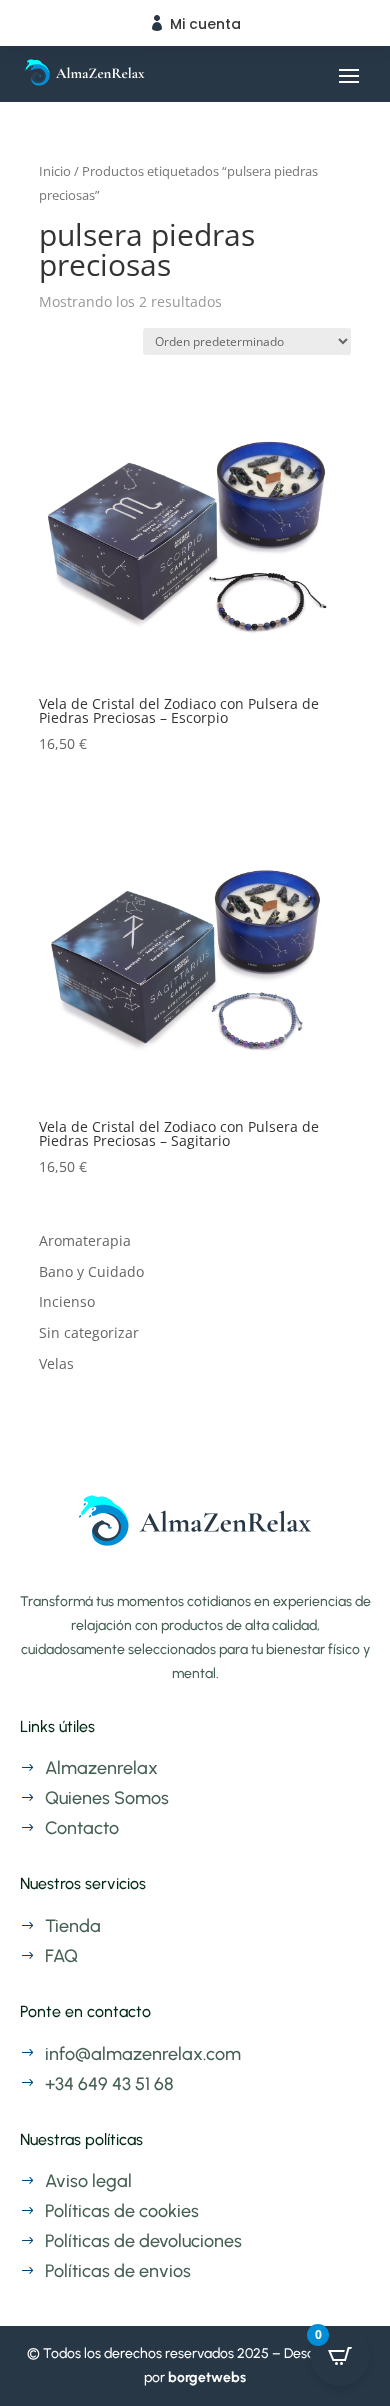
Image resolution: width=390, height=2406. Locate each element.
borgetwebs (207, 2377)
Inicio (55, 171)
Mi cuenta (205, 24)
